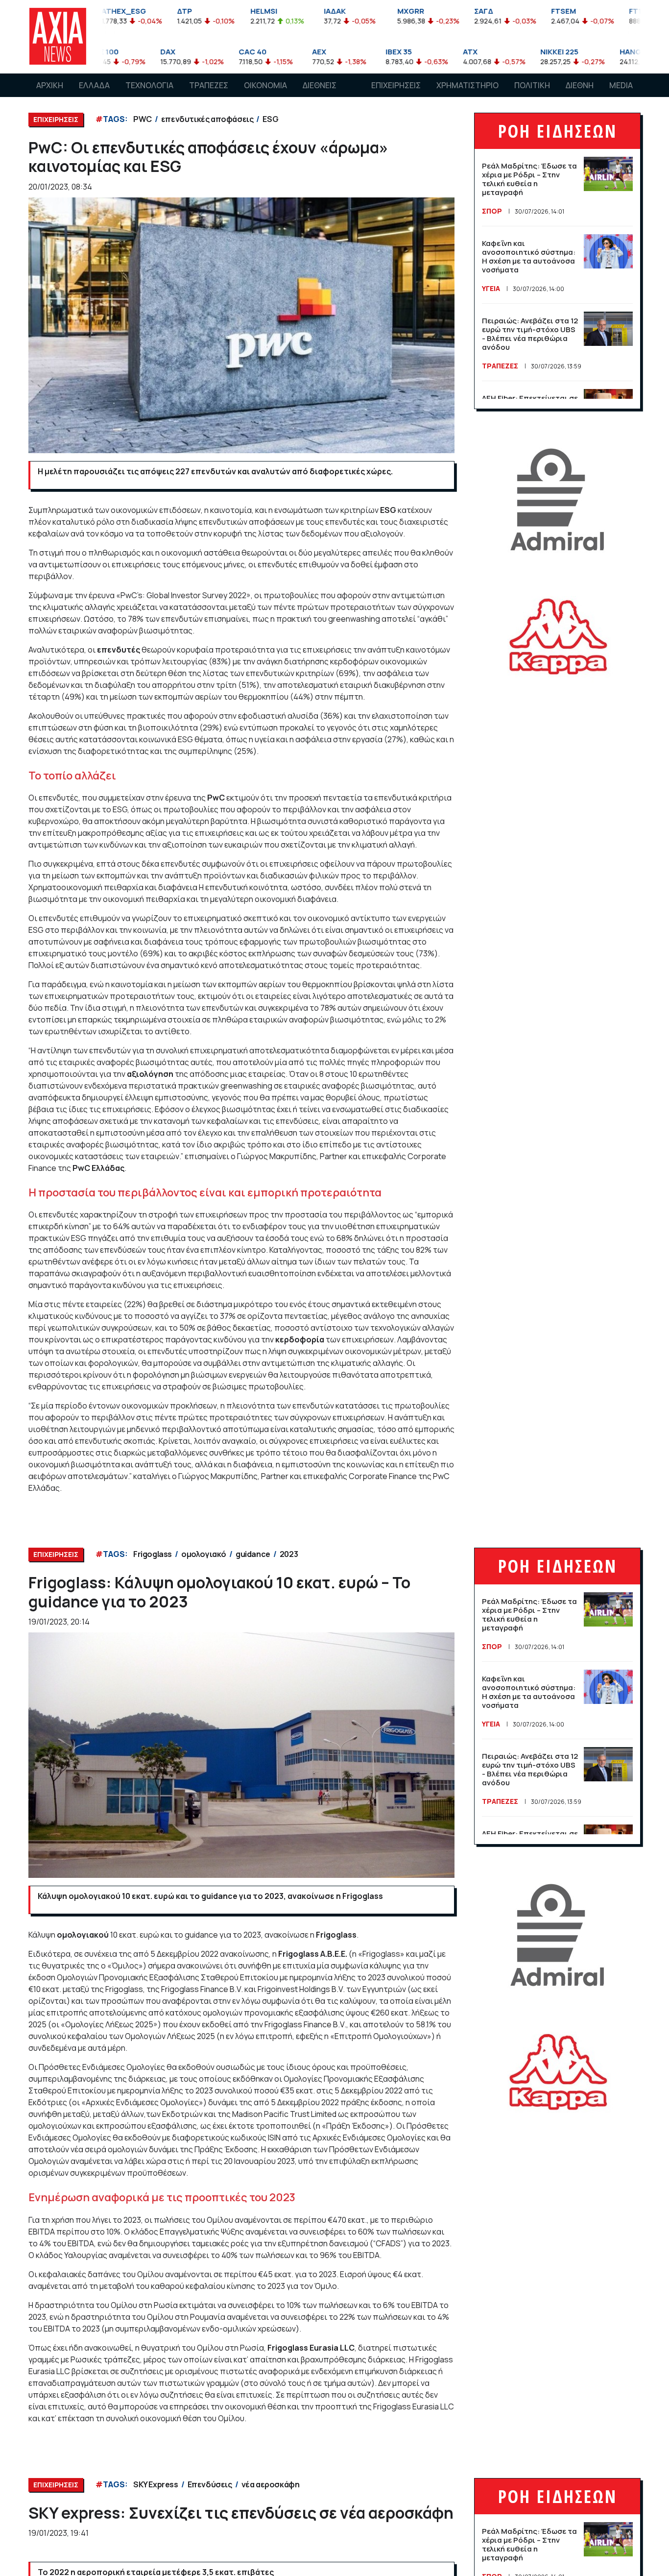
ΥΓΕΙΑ (491, 288)
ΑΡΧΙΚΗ (50, 85)
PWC (143, 119)
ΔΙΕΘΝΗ (580, 85)
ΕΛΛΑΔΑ (94, 85)
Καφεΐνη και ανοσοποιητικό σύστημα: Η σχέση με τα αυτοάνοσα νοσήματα (529, 256)
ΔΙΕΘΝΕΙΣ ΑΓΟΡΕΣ (320, 95)
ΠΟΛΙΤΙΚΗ (532, 85)
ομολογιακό (204, 1554)
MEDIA (621, 85)
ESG (270, 119)
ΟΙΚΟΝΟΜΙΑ (265, 85)
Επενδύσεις (210, 2484)
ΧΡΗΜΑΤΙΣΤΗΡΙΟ (467, 85)
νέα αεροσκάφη (271, 2484)
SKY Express (156, 2484)
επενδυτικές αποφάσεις (207, 119)
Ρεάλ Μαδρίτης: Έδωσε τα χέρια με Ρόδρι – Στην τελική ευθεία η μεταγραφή (529, 179)
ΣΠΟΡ (492, 211)
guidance (253, 1554)
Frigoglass (153, 1554)
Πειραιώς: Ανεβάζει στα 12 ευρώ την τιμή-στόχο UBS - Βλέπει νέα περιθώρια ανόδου (530, 334)
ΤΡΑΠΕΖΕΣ (209, 85)
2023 (289, 1554)
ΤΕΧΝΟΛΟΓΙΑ (149, 85)
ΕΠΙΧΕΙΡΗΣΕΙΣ (396, 85)
